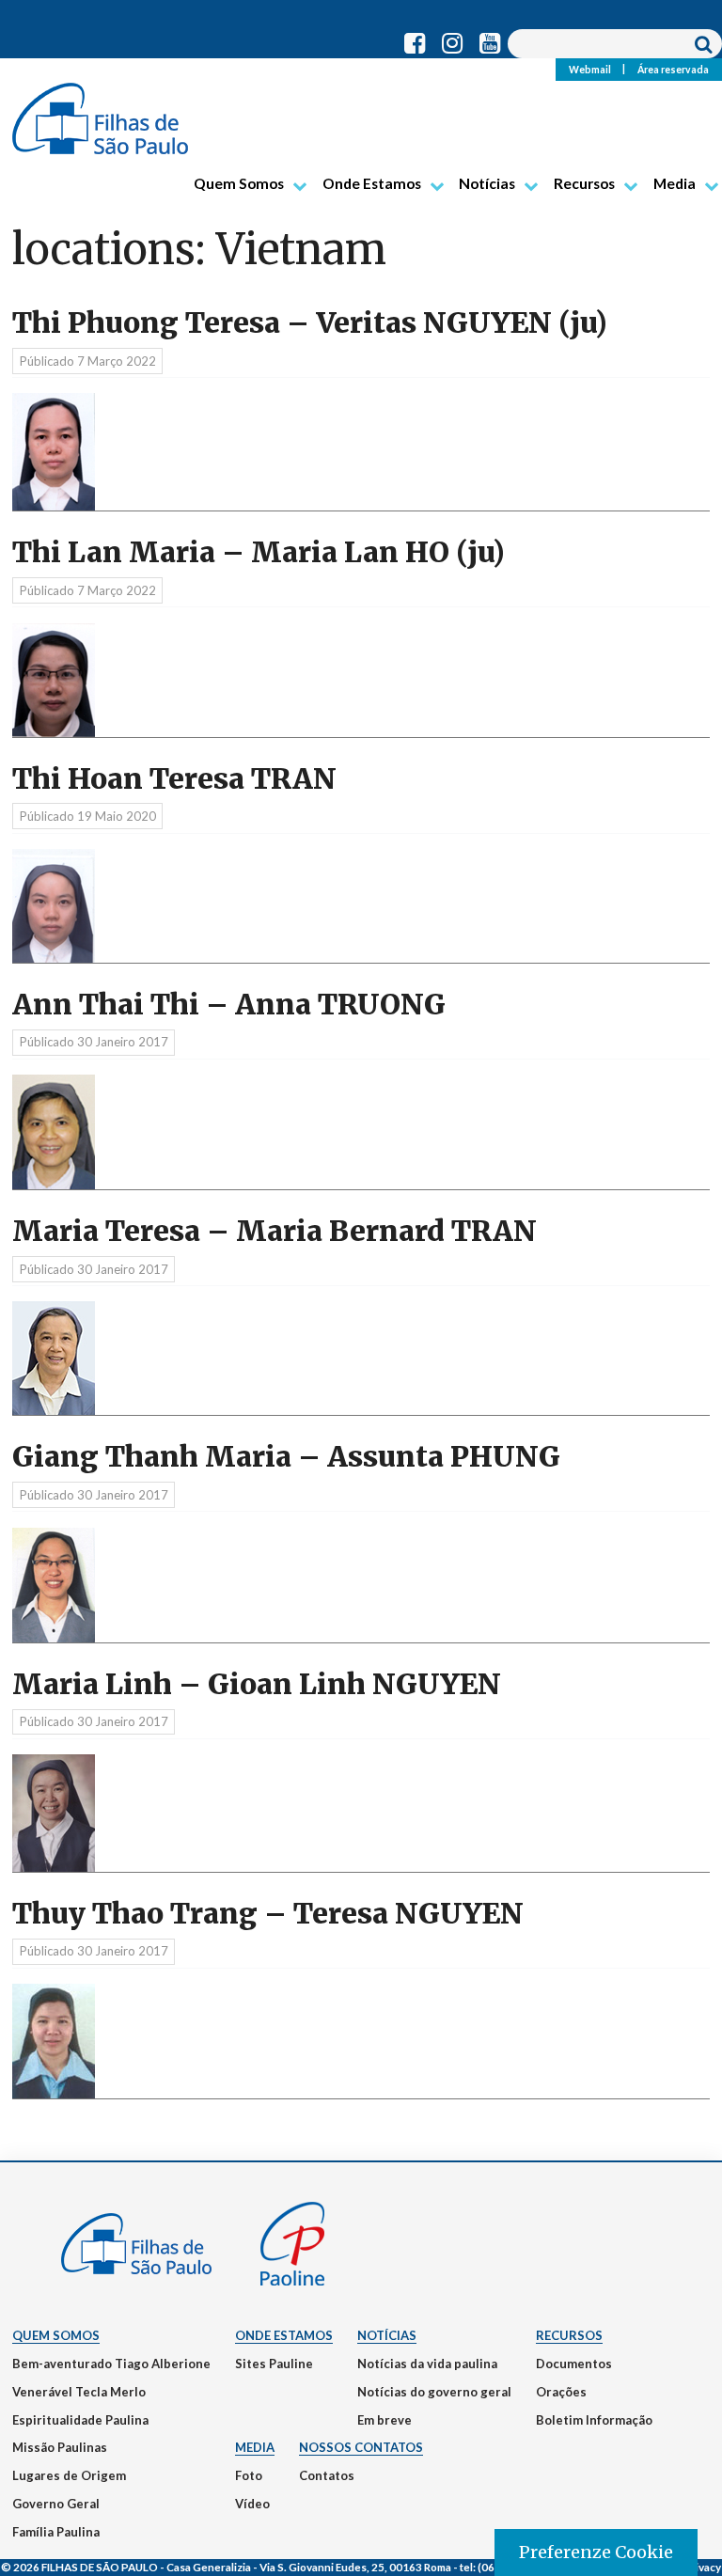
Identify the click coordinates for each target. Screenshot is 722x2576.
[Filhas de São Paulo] (100, 111)
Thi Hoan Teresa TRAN (174, 779)
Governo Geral (56, 2504)
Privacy (702, 2567)
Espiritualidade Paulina (80, 2420)
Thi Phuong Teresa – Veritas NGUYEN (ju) (310, 323)
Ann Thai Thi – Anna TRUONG (229, 1005)
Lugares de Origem (69, 2475)
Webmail (590, 69)
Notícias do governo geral (434, 2392)
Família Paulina (56, 2532)
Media (675, 183)
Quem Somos (239, 183)
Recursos (584, 183)
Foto (249, 2475)
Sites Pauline (274, 2364)
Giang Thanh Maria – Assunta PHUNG (286, 1457)
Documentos (574, 2364)
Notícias (487, 183)
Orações (561, 2392)
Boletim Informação (594, 2420)
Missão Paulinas (60, 2447)
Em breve (385, 2420)
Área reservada (673, 69)
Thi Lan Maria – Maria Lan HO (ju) (259, 552)
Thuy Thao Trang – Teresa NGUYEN (268, 1914)
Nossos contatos (361, 2447)
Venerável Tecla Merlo (79, 2392)
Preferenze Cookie (596, 2552)
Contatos (327, 2475)
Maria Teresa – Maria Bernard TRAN (275, 1231)
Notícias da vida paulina (427, 2364)
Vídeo (252, 2504)
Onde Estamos (372, 183)
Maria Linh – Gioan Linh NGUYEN (257, 1684)
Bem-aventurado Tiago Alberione (111, 2364)
